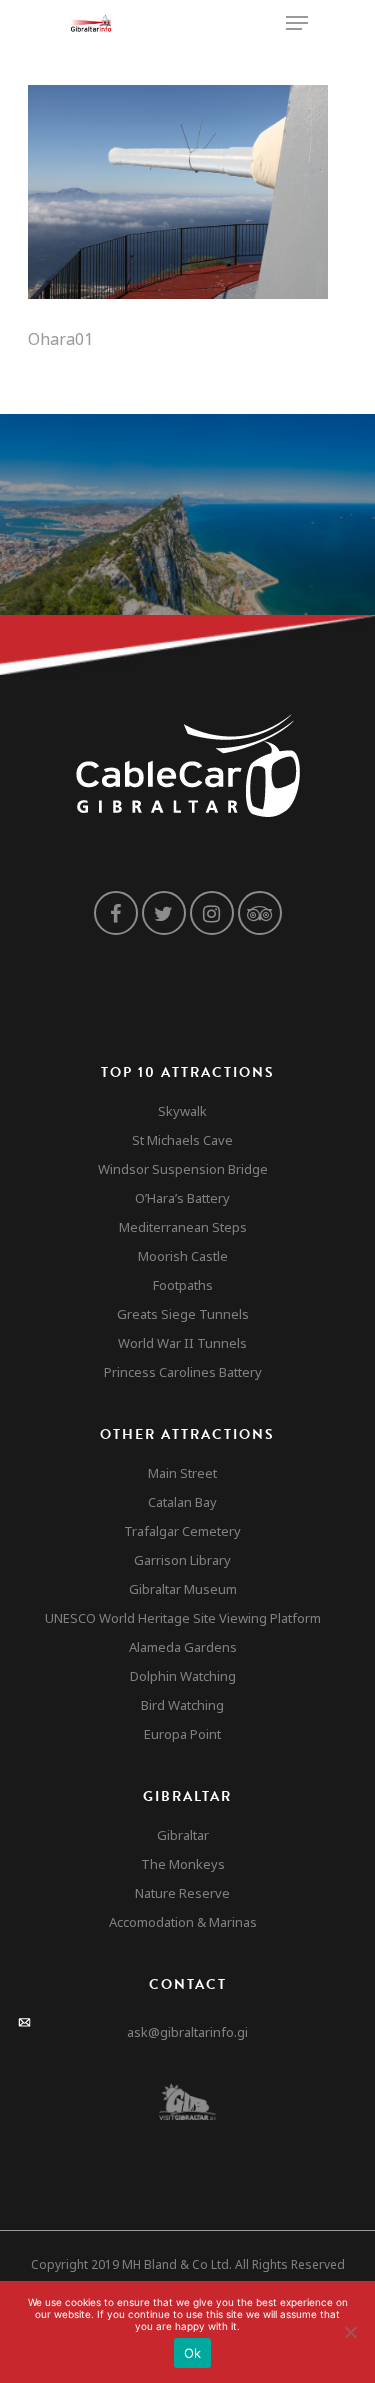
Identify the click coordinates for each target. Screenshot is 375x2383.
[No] (350, 2332)
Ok (193, 2353)
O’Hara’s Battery (182, 1198)
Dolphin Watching (183, 1676)
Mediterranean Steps (183, 1227)
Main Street (182, 1473)
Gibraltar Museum (183, 1589)
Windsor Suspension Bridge (183, 1169)
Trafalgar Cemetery (182, 1531)
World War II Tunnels (182, 1343)
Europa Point (182, 1734)
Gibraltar (183, 1835)
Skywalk (182, 1111)
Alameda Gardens (183, 1647)
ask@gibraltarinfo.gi (187, 2032)
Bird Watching (182, 1705)
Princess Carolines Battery (183, 1372)
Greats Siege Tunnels (183, 1314)
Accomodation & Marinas (183, 1922)
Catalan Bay (182, 1502)
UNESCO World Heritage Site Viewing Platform (183, 1618)
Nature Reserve (182, 1893)
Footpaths (183, 1285)
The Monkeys (183, 1864)
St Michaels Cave (182, 1140)
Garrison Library (182, 1560)
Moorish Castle (183, 1256)
